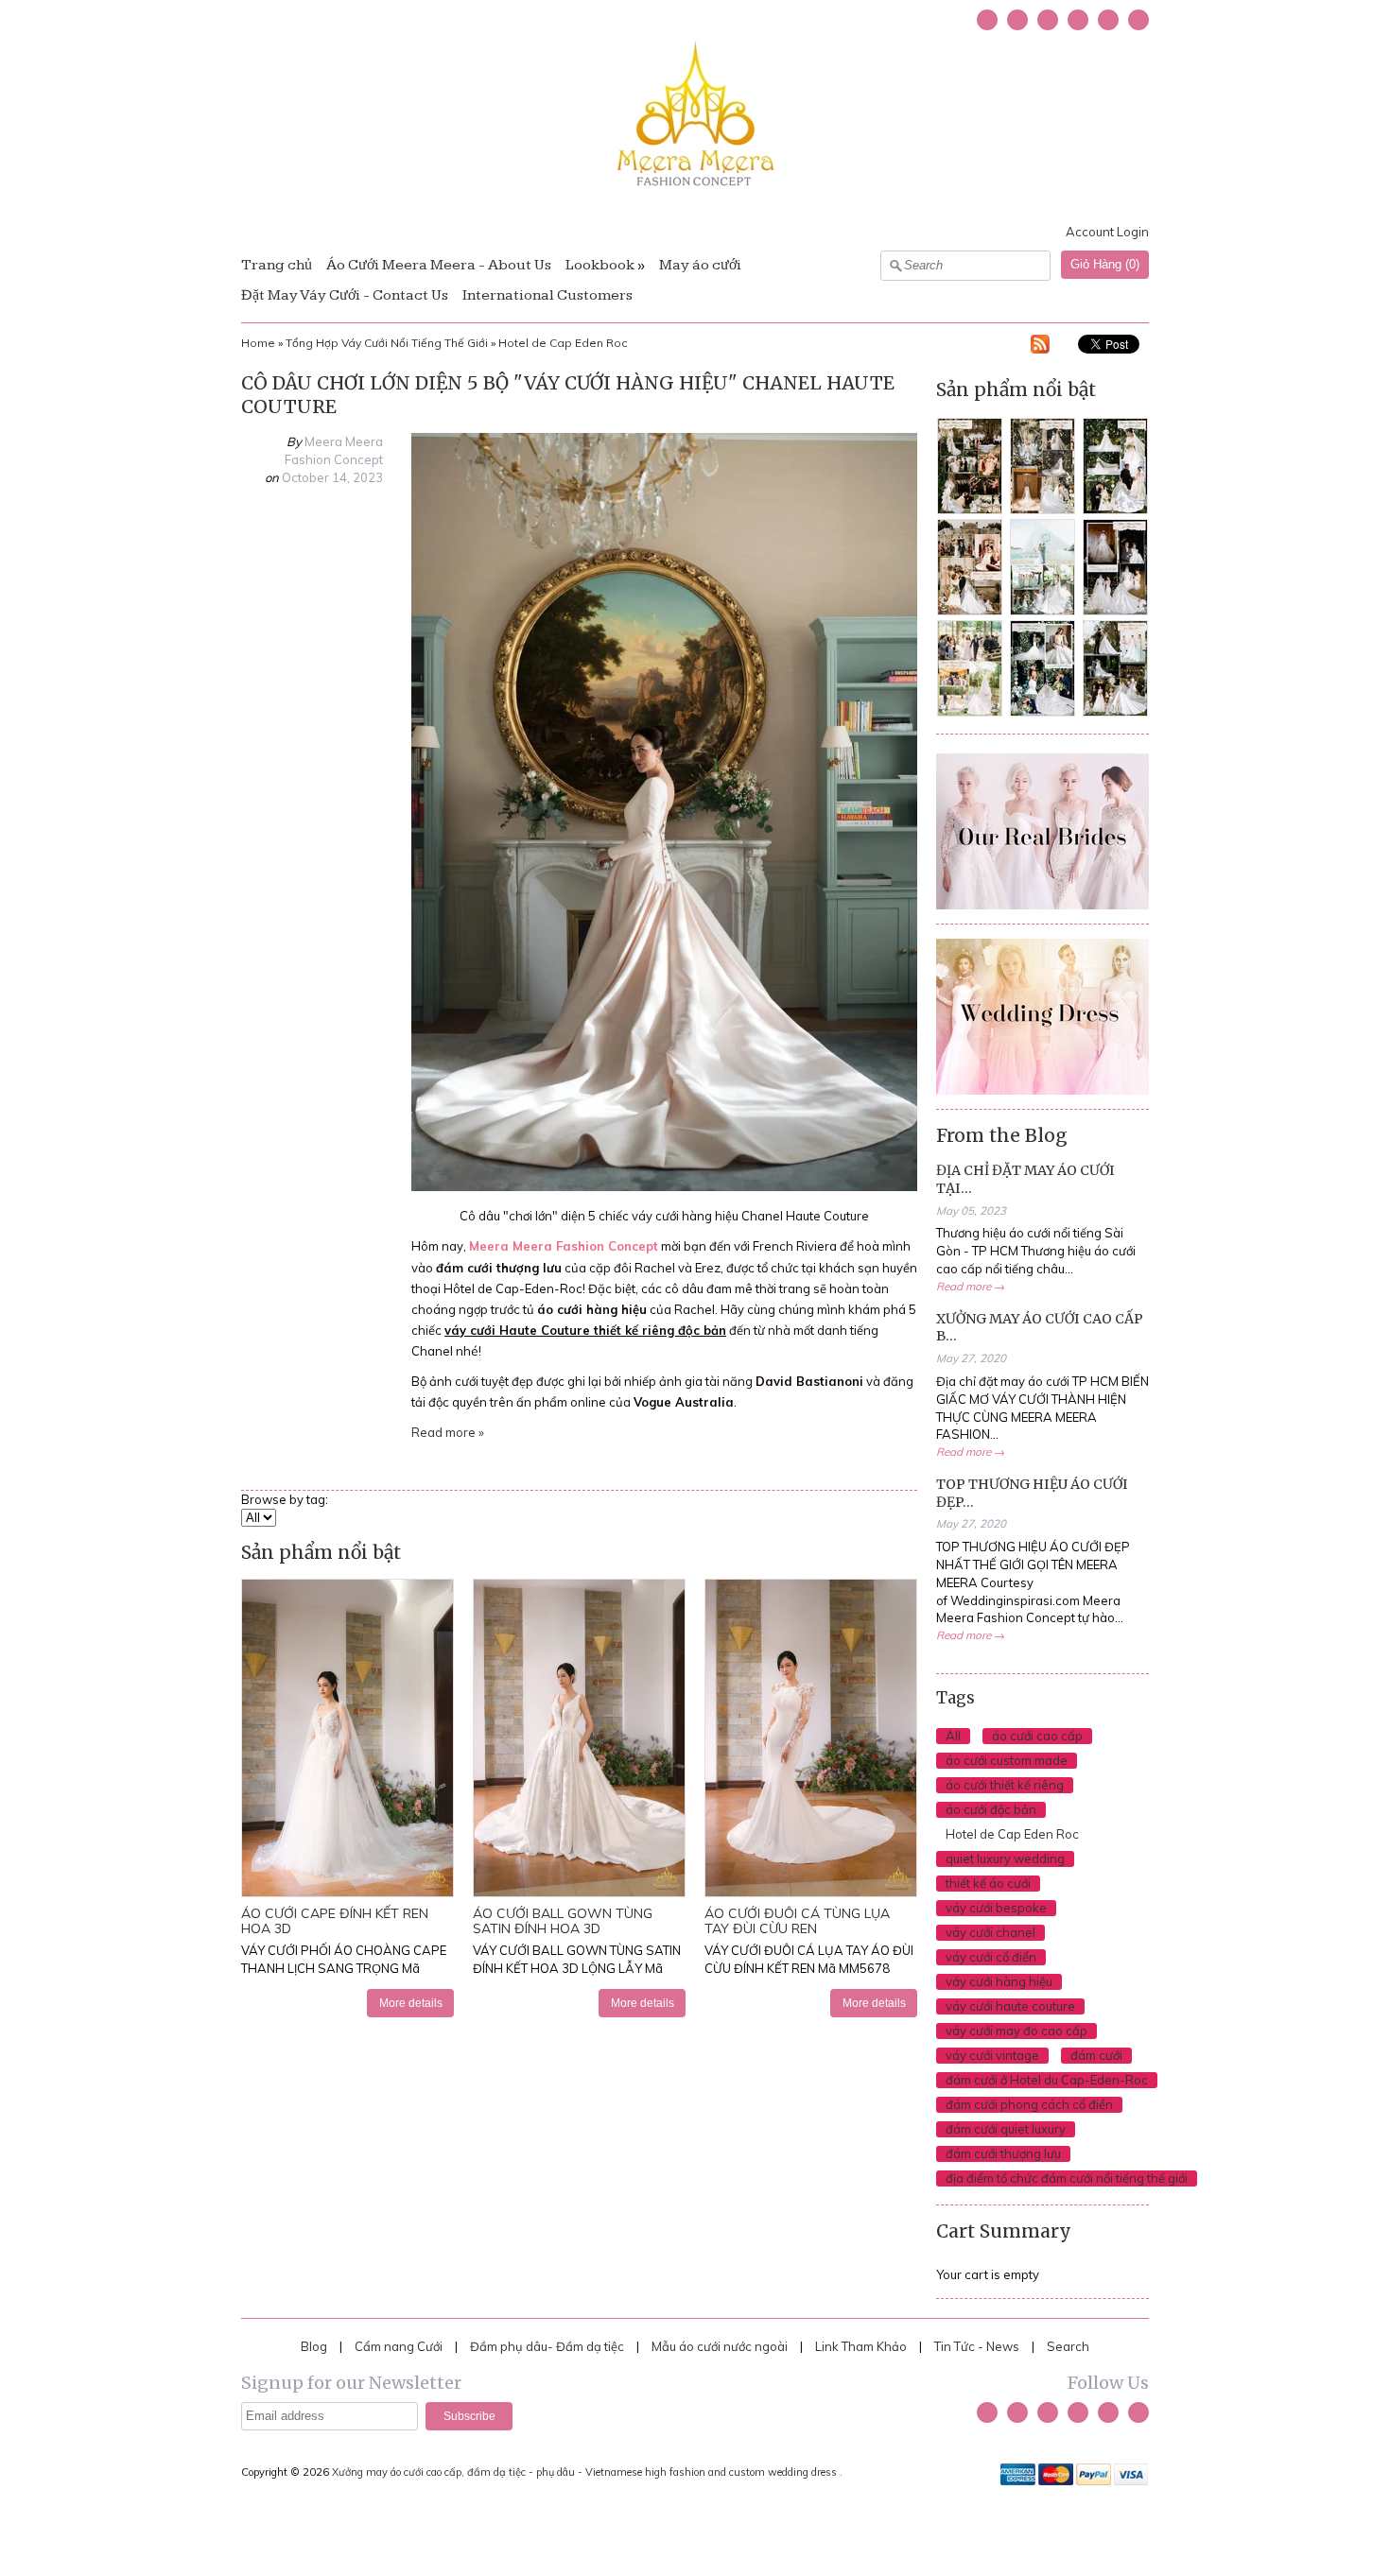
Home (258, 343)
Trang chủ (277, 265)
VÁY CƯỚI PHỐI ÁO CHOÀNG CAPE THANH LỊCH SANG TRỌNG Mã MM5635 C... (344, 1968)
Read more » (448, 1432)
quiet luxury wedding (1005, 1859)
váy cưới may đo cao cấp (1016, 2031)
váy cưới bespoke (996, 1908)
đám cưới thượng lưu (1003, 2153)
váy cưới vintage (992, 2055)
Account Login (1107, 232)
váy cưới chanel (990, 1932)
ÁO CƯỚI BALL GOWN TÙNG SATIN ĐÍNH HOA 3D (563, 1920)
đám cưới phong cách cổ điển (1029, 2104)
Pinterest (1108, 20)
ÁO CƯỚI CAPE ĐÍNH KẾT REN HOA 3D (335, 1920)
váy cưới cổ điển (991, 1957)
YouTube (1048, 20)
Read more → (971, 1286)
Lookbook (600, 265)
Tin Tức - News (977, 2346)
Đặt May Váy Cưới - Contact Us (345, 295)
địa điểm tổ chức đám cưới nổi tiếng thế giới (1067, 2178)
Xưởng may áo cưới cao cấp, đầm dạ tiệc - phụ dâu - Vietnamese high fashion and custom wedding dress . (589, 2472)
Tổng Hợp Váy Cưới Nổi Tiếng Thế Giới (387, 343)
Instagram (1078, 20)
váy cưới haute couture (1010, 2006)
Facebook (1017, 20)
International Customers (547, 295)
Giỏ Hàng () (1105, 264)
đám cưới (1096, 2055)
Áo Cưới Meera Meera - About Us (439, 265)
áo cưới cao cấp (1037, 1736)
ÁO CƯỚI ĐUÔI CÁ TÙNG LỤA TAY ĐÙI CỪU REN (797, 1920)
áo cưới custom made (1007, 1760)
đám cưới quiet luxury (1006, 2129)
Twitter (987, 20)
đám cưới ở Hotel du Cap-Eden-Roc (1047, 2080)
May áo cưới (700, 265)
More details (411, 2003)
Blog (314, 2346)
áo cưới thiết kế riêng (1005, 1785)
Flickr (1138, 20)
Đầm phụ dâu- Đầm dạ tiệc (547, 2346)
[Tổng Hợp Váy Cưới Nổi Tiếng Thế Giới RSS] (1040, 347)
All (953, 1736)
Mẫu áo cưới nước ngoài (721, 2346)
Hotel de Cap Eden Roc (563, 343)
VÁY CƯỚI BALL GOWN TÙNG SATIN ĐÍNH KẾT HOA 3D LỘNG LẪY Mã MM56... (577, 1968)
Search (1068, 2346)
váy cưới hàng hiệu (999, 1981)
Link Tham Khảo (861, 2346)
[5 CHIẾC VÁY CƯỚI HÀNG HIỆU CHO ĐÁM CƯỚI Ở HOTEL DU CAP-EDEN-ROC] (664, 1186)
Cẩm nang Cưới (399, 2346)
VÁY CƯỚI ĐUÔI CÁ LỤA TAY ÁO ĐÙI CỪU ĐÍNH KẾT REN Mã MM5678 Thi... (809, 1968)
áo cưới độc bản (991, 1809)
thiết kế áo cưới (988, 1883)
